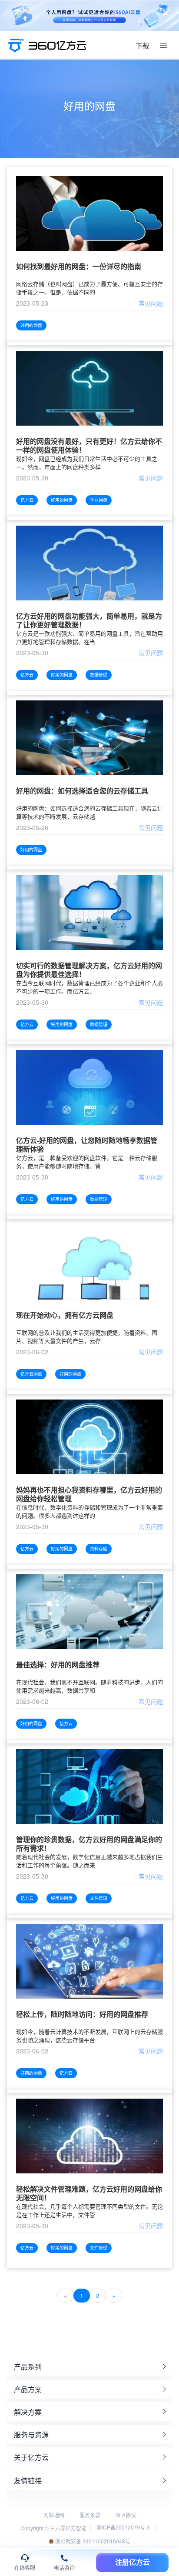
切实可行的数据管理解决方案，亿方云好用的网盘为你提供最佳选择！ (89, 970)
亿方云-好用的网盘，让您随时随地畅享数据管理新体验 (87, 1145)
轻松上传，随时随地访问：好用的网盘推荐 (82, 2014)
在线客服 (25, 2568)
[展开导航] (163, 46)
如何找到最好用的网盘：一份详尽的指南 (79, 267)
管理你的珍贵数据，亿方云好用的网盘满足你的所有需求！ (89, 1844)
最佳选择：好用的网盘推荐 (58, 1665)
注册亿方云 (133, 2562)
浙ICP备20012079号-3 (123, 2527)
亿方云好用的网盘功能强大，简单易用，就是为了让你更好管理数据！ (89, 620)
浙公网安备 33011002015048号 (92, 2541)
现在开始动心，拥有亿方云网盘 (65, 1315)
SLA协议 (126, 2515)
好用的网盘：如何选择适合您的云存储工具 (82, 791)
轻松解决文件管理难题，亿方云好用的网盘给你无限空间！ (89, 2193)
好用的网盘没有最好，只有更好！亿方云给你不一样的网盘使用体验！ (89, 446)
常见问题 (151, 303)
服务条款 (90, 2515)
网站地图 (54, 2515)
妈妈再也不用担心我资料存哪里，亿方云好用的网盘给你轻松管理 (89, 1494)
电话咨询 (64, 2568)
